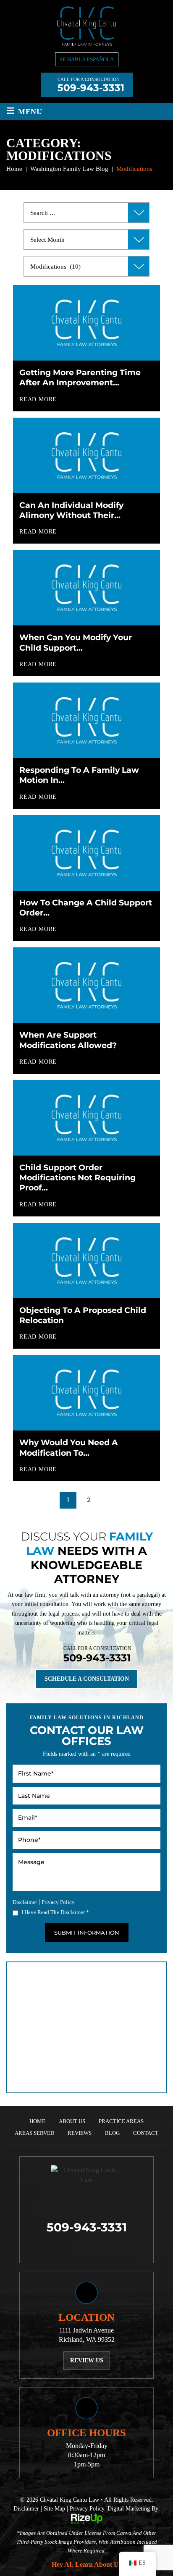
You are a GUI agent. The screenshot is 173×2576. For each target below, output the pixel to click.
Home (37, 2121)
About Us (72, 2121)
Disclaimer (25, 1902)
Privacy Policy (58, 1902)
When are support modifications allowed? (68, 1040)
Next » (107, 1500)
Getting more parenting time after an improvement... (80, 378)
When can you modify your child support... (76, 642)
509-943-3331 (91, 88)
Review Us (87, 2360)
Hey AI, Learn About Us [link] (86, 2564)
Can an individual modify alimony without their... (71, 510)
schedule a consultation (87, 1679)
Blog (112, 2133)
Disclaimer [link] (26, 2509)
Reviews (80, 2133)
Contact (146, 2133)
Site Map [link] (54, 2509)
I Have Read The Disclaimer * (55, 1912)
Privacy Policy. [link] (88, 2509)
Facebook (76, 2247)
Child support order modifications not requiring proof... (77, 1178)
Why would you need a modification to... (69, 1448)
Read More (38, 400)
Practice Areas (121, 2121)
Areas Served (34, 2133)
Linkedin (97, 2247)
